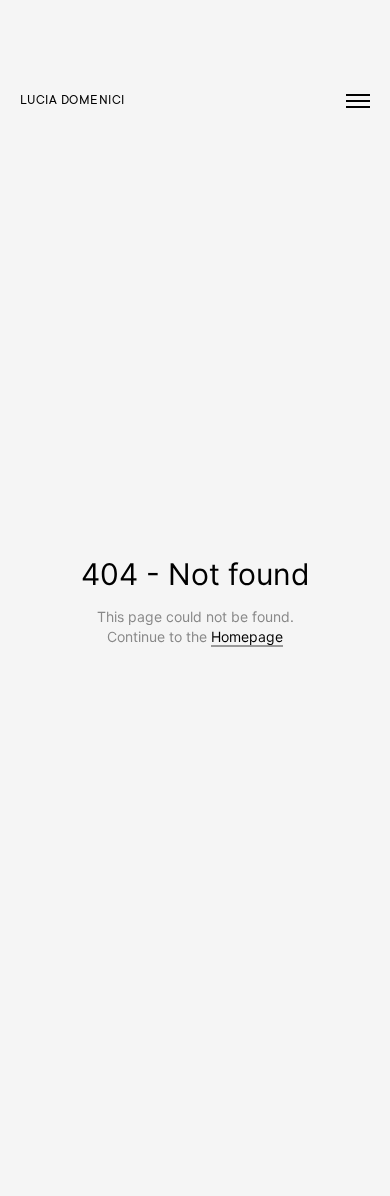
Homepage (247, 636)
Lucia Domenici (72, 101)
